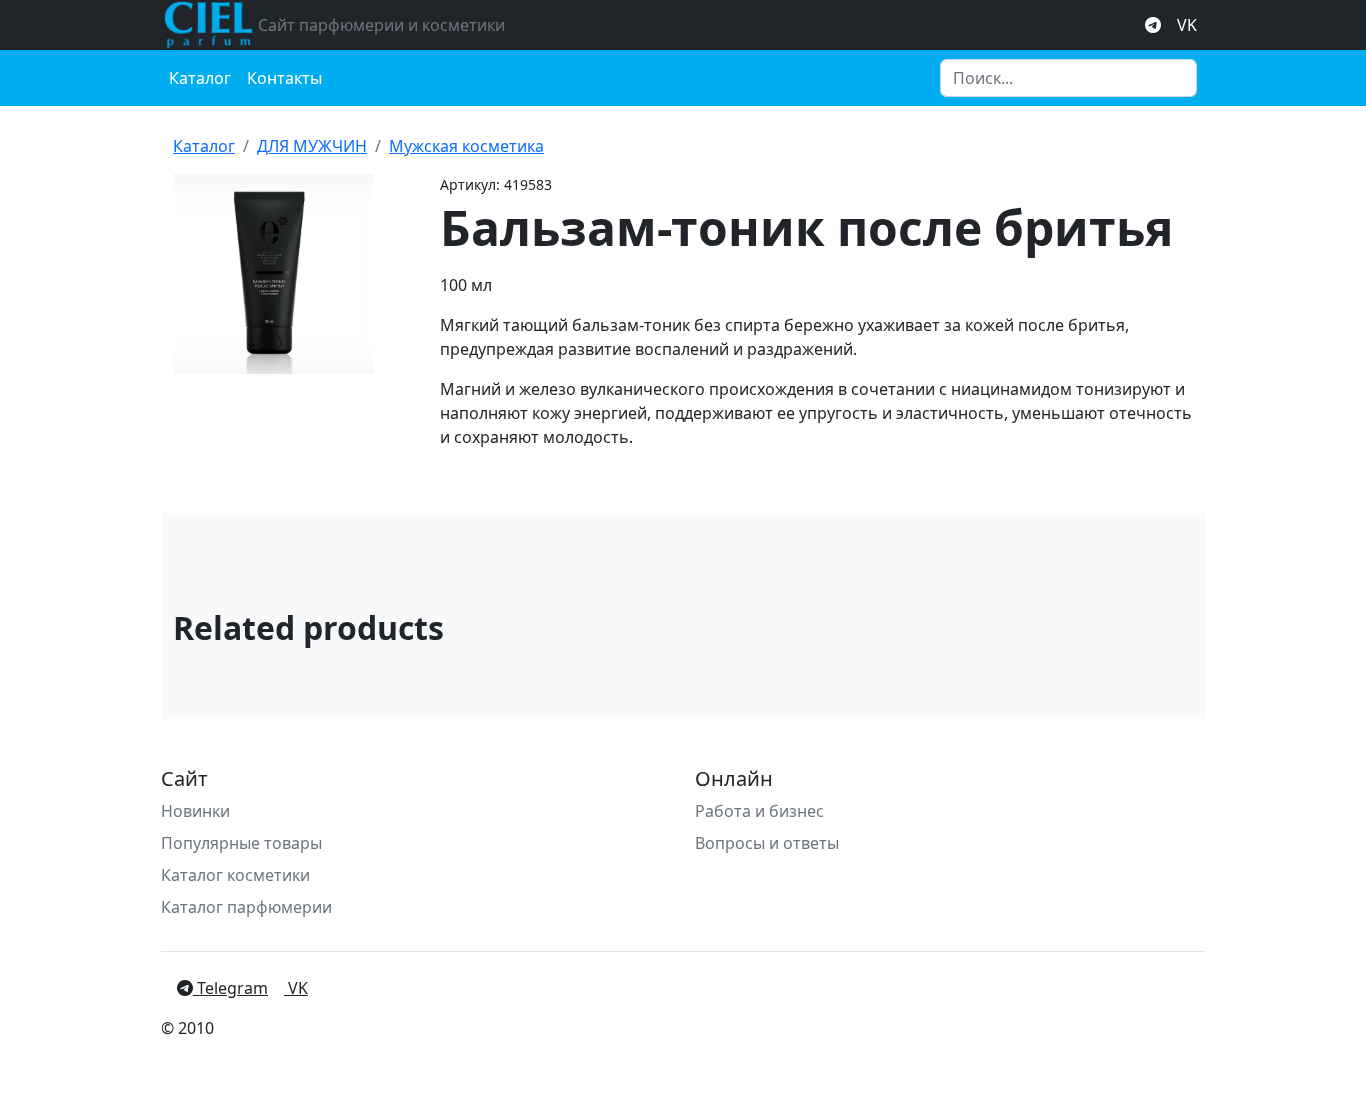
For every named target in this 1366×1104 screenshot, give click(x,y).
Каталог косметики (235, 875)
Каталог (200, 78)
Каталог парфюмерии (246, 907)
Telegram (230, 988)
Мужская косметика (466, 146)
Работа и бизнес (759, 811)
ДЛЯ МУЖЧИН (312, 146)
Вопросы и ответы (767, 843)
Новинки (195, 811)
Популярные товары (241, 843)
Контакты (284, 78)
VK (1187, 25)
